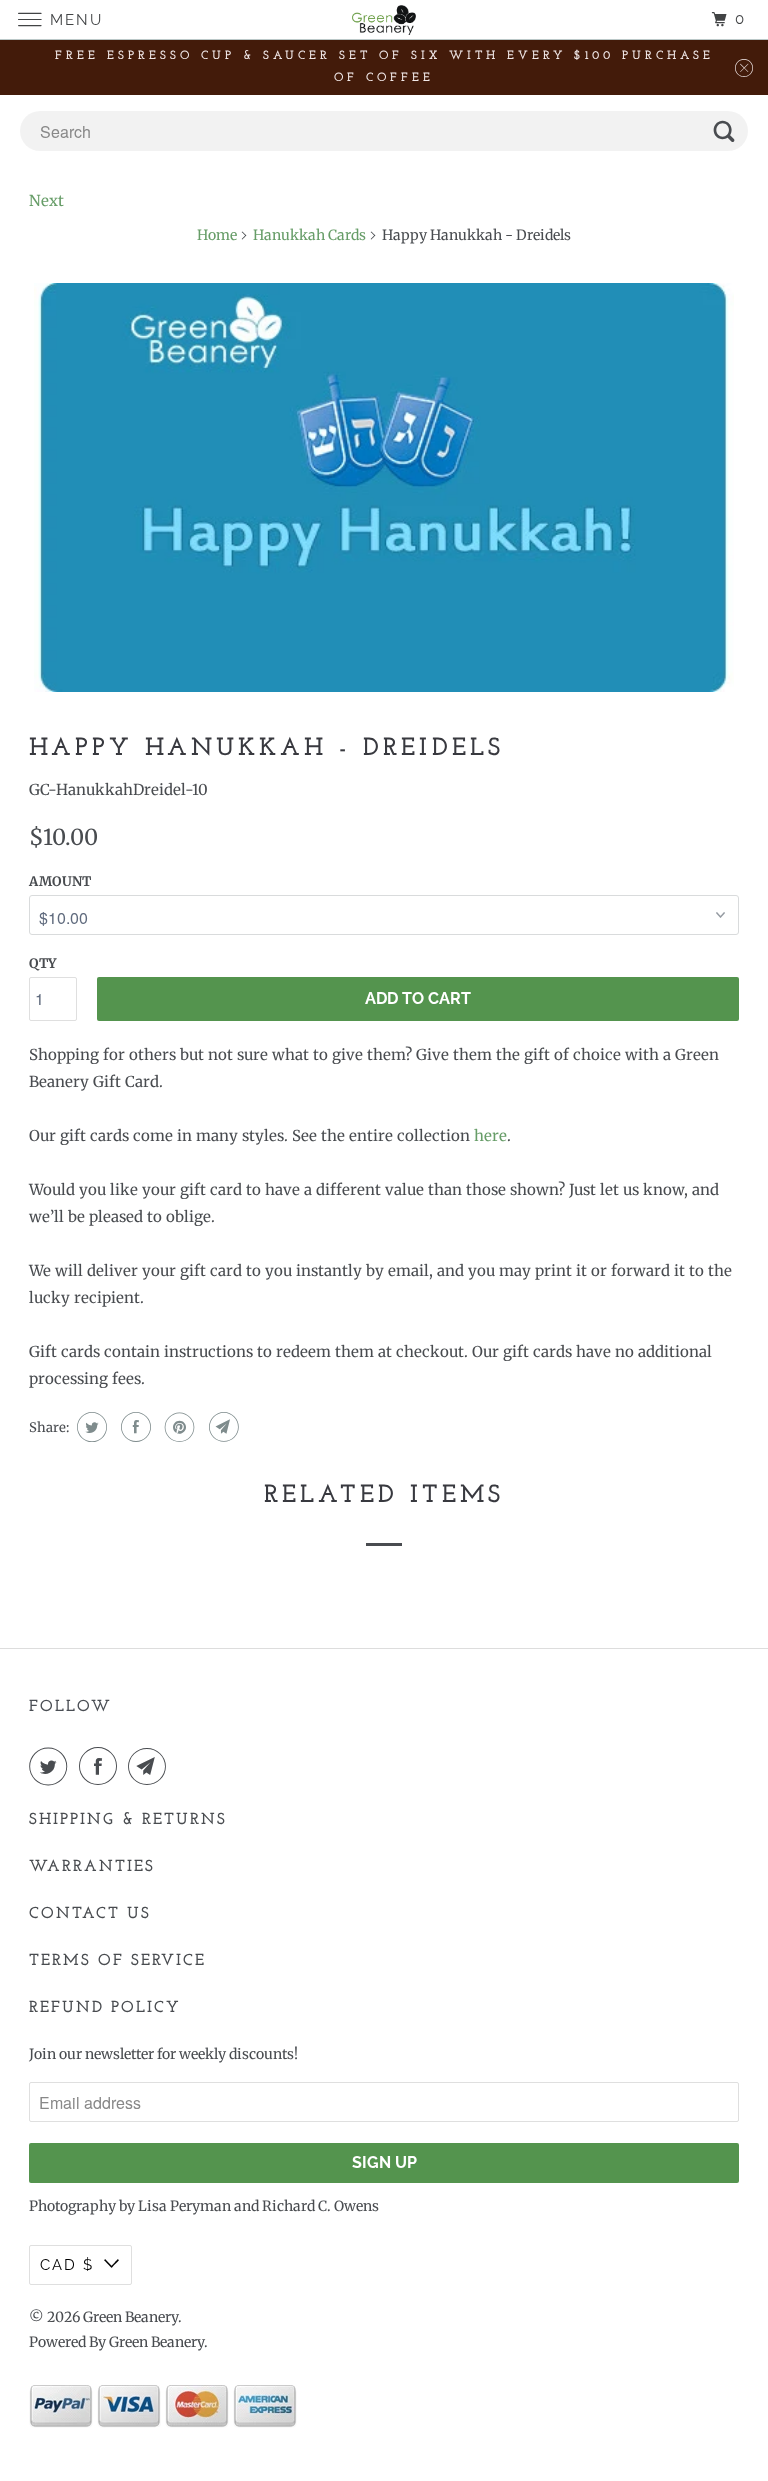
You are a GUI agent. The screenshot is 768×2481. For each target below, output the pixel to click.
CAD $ (67, 2265)
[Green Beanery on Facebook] (102, 1766)
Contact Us (90, 1914)
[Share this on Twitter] (89, 1427)
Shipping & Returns (128, 1820)
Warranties (92, 1867)
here (490, 1135)
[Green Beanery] (384, 19)
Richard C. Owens (320, 2206)
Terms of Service (117, 1961)
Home (217, 235)
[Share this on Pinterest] (177, 1427)
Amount (60, 881)
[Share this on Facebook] (133, 1427)
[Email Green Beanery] (151, 1766)
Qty (42, 963)
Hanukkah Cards (309, 235)
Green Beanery (130, 2317)
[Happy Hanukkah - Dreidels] (384, 487)
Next (46, 200)
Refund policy (105, 2008)
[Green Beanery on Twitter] (52, 1766)
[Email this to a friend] (221, 1427)
